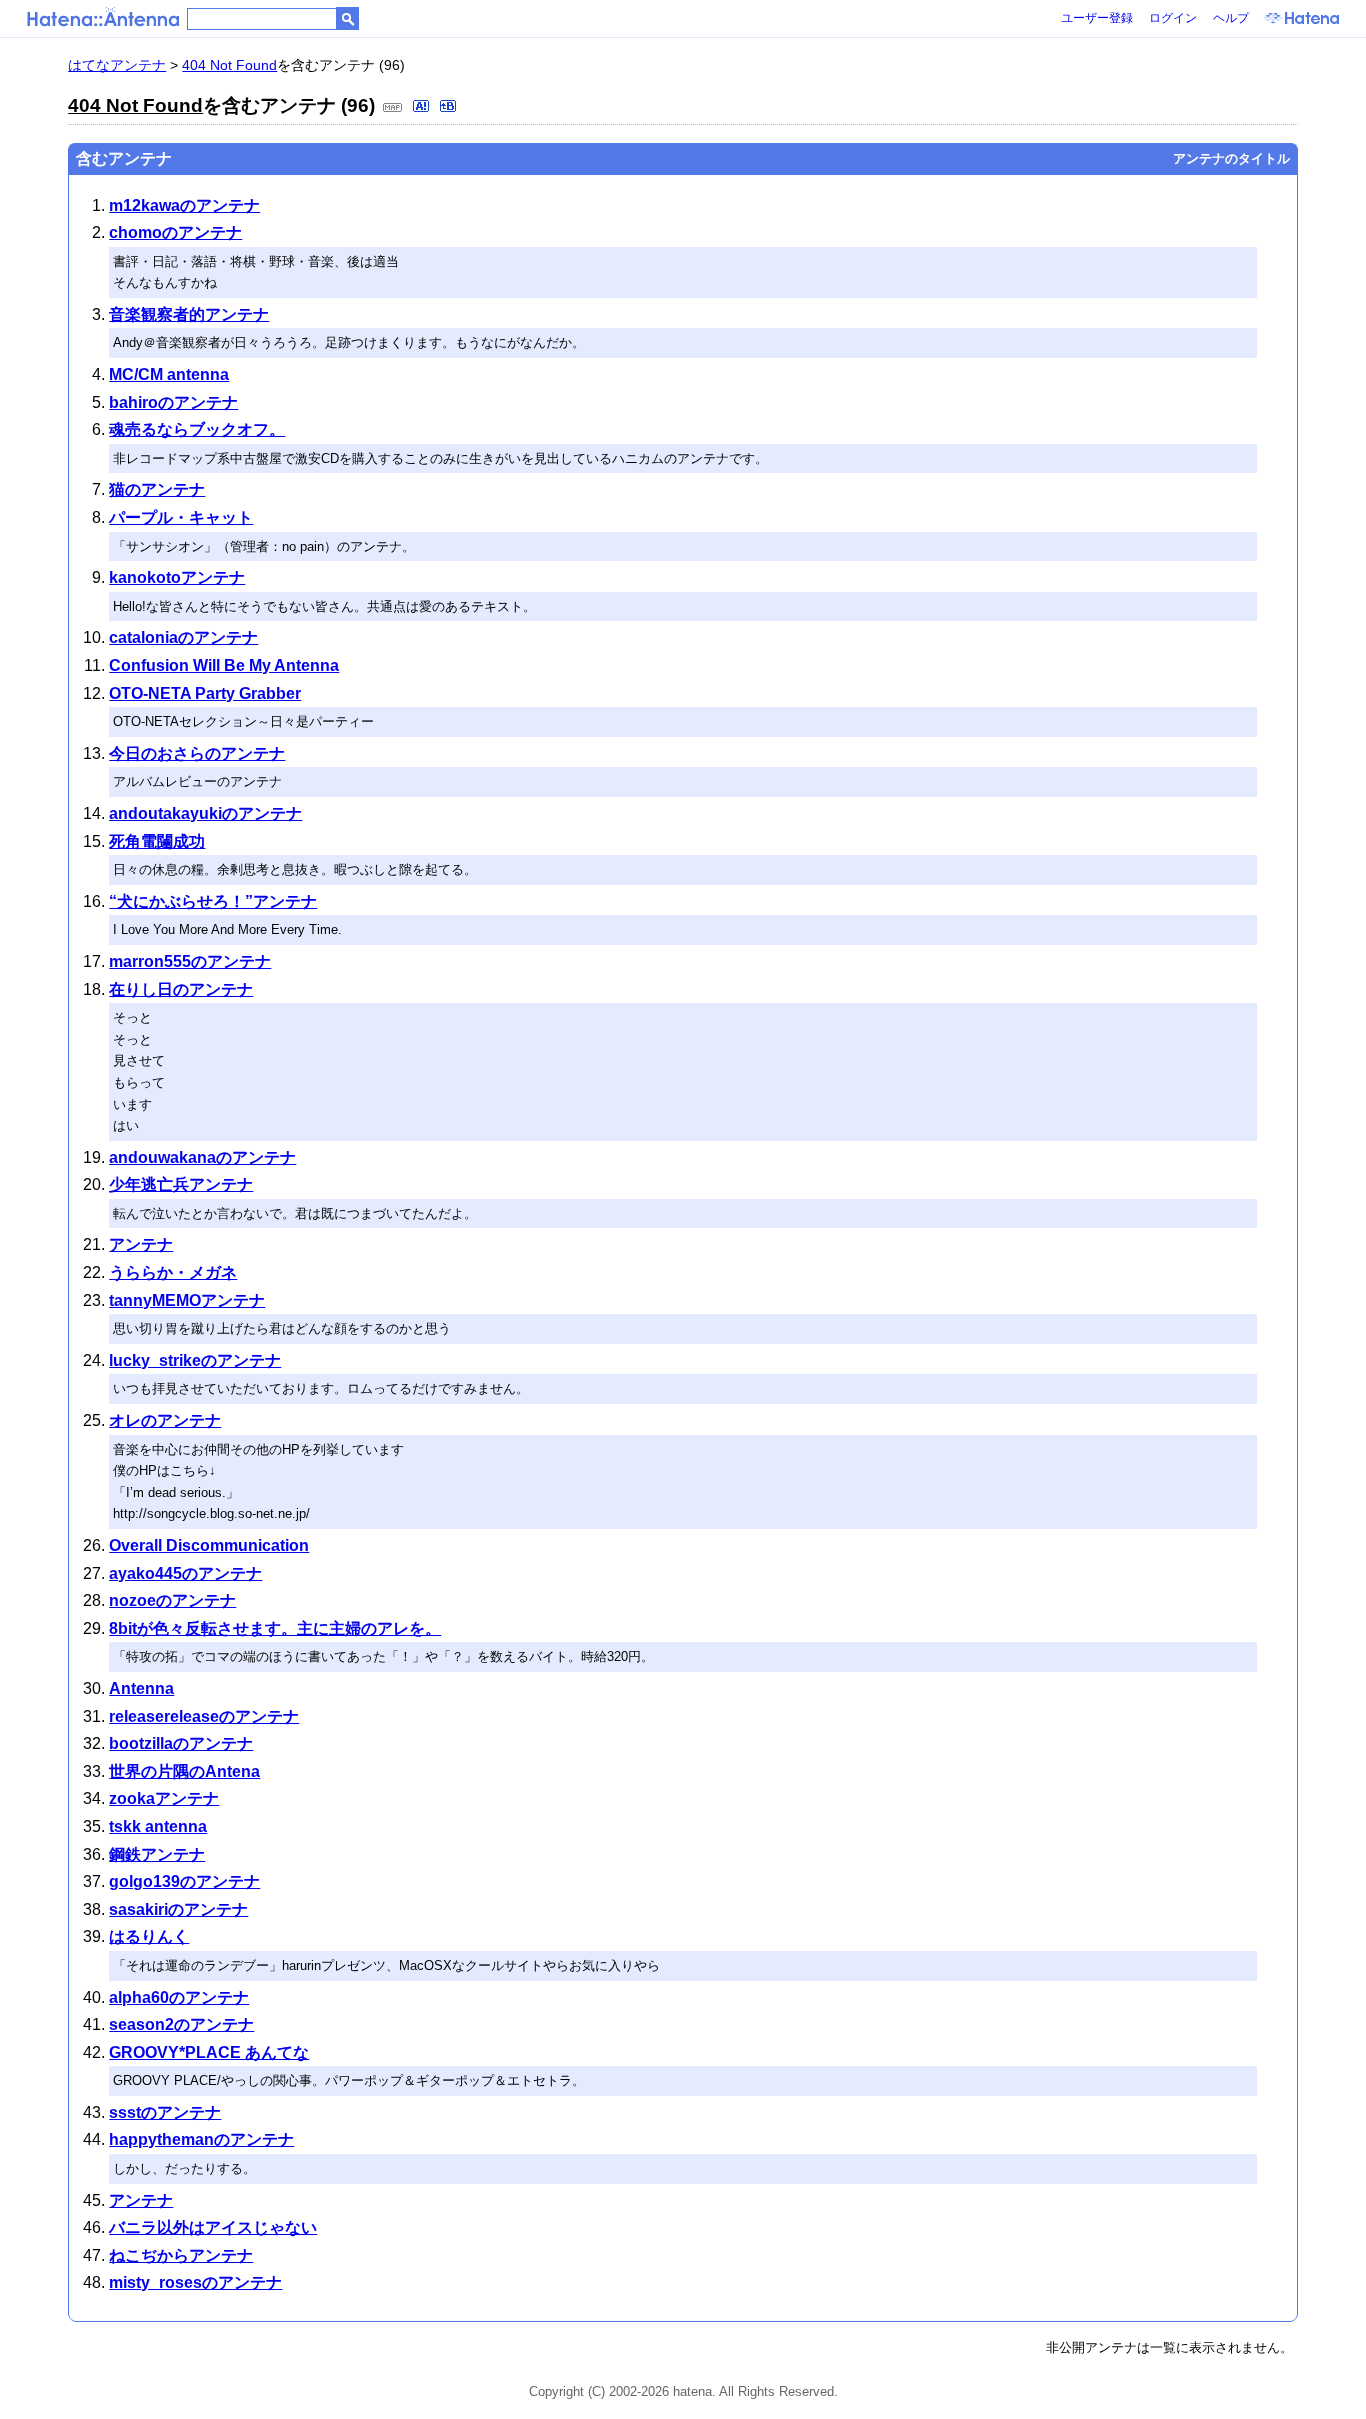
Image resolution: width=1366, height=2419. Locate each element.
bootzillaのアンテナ (181, 1743)
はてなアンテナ (117, 65)
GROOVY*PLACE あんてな (209, 2052)
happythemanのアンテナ (201, 2139)
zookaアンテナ (164, 1798)
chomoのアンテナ (175, 232)
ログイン (1173, 18)
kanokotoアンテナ (177, 577)
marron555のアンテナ (190, 961)
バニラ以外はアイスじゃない (213, 2227)
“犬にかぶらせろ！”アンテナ (213, 901)
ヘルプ (1231, 18)
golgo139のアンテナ (184, 1881)
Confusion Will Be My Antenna (224, 665)
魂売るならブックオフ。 (197, 429)
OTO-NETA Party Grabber (205, 693)
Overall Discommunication (209, 1545)
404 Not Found (229, 65)
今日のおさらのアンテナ (197, 753)
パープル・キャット (181, 517)
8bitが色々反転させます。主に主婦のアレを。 (275, 1628)
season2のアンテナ (181, 2024)
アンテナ (141, 1244)
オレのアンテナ (165, 1420)
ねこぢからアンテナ (181, 2255)
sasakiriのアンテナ (178, 1909)
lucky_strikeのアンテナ (195, 1360)
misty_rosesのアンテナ (195, 2282)
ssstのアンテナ (165, 2112)
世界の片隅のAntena (184, 1771)
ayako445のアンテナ (185, 1573)
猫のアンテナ (157, 489)
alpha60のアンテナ (179, 1997)
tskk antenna (158, 1826)
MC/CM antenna (169, 374)
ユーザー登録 (1097, 18)
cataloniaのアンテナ (183, 637)
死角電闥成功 (157, 841)
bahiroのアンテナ (173, 402)
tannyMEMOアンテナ (187, 1300)
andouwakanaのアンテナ (202, 1157)
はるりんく (149, 1936)
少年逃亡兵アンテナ (181, 1184)
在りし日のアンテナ (181, 989)
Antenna (141, 1688)
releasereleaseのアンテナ (204, 1716)
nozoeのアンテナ (172, 1600)
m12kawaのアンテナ (184, 205)
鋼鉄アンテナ (157, 1854)
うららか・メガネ (173, 1272)
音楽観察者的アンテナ (189, 314)
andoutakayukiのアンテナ (205, 813)
